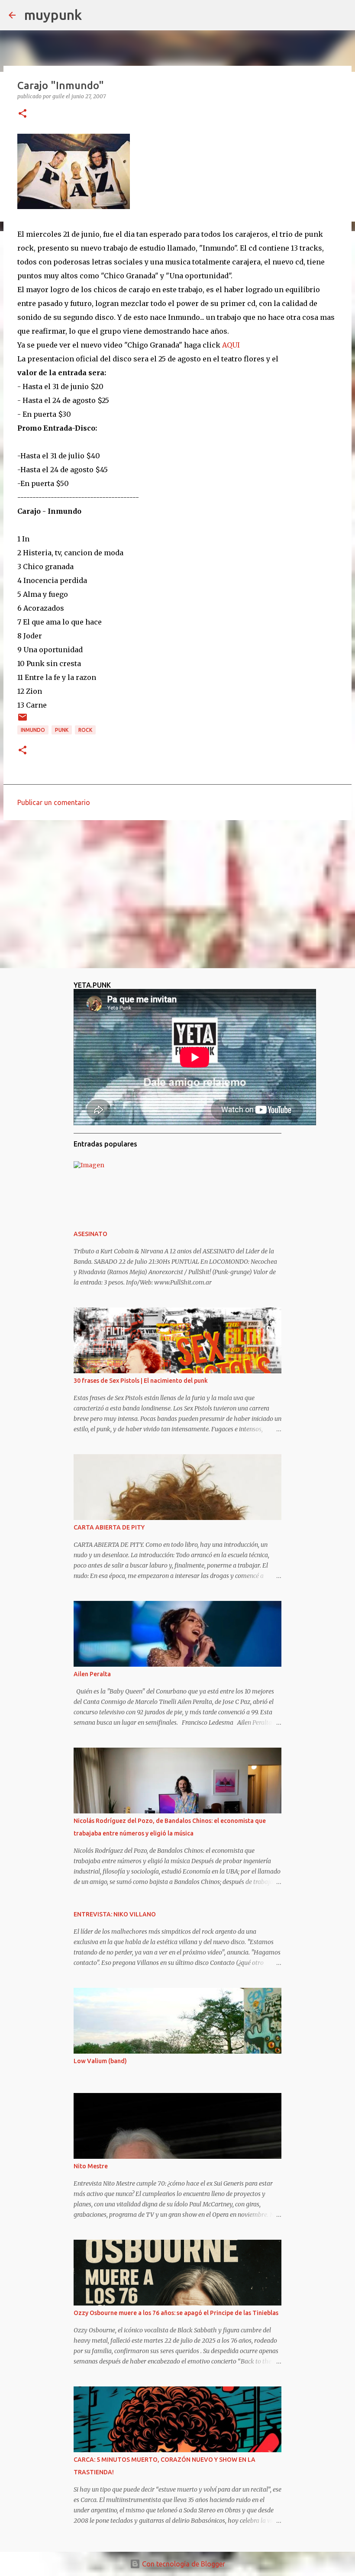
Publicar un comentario (54, 802)
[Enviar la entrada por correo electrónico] (23, 720)
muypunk (53, 15)
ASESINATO (90, 1234)
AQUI (231, 345)
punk (62, 730)
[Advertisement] (177, 894)
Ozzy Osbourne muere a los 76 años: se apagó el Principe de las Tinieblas (176, 2313)
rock (85, 730)
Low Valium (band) (100, 2061)
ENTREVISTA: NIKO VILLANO (115, 1914)
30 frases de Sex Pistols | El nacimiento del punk (141, 1381)
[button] (23, 114)
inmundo (33, 730)
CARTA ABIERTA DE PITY (109, 1527)
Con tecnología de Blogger (183, 2564)
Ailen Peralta (92, 1674)
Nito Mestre (91, 2166)
